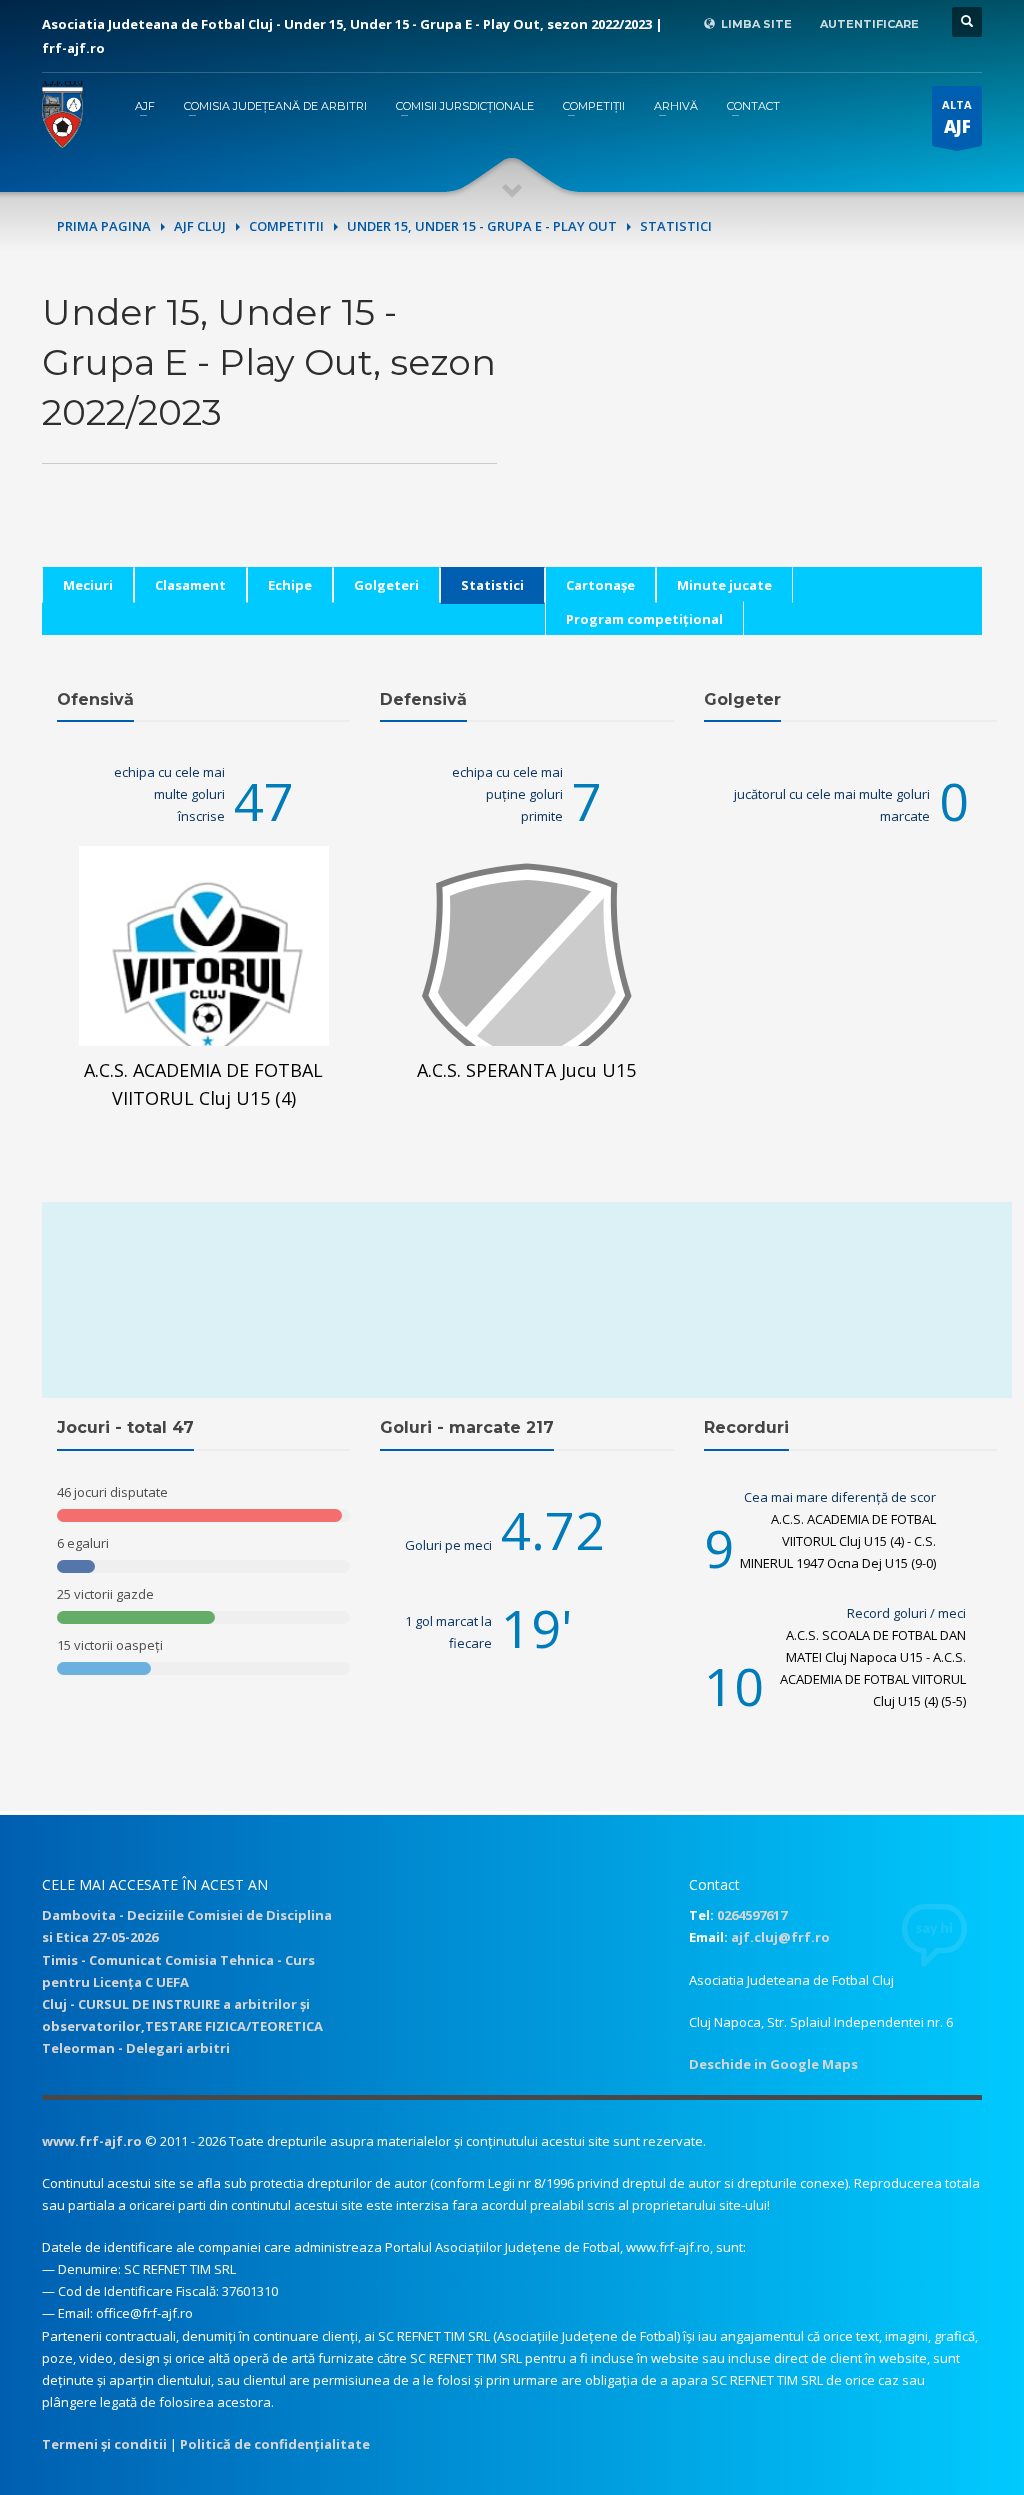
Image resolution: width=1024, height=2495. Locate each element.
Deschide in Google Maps (773, 2064)
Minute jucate (724, 585)
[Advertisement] (754, 427)
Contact (753, 106)
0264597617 (752, 1915)
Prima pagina (104, 226)
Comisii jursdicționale (465, 106)
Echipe (290, 585)
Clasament (190, 585)
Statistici (492, 585)
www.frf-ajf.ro (92, 2141)
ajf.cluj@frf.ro (780, 1937)
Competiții (594, 106)
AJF (145, 106)
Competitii (286, 226)
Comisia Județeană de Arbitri (275, 106)
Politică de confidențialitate (275, 2444)
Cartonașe (600, 585)
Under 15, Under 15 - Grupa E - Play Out (482, 226)
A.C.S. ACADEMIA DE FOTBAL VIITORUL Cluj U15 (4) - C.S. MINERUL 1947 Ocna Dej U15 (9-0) (838, 1541)
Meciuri (88, 585)
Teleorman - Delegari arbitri (136, 2048)
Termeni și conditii (104, 2444)
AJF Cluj (200, 226)
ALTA (957, 117)
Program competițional (644, 619)
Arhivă (676, 106)
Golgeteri (386, 585)
